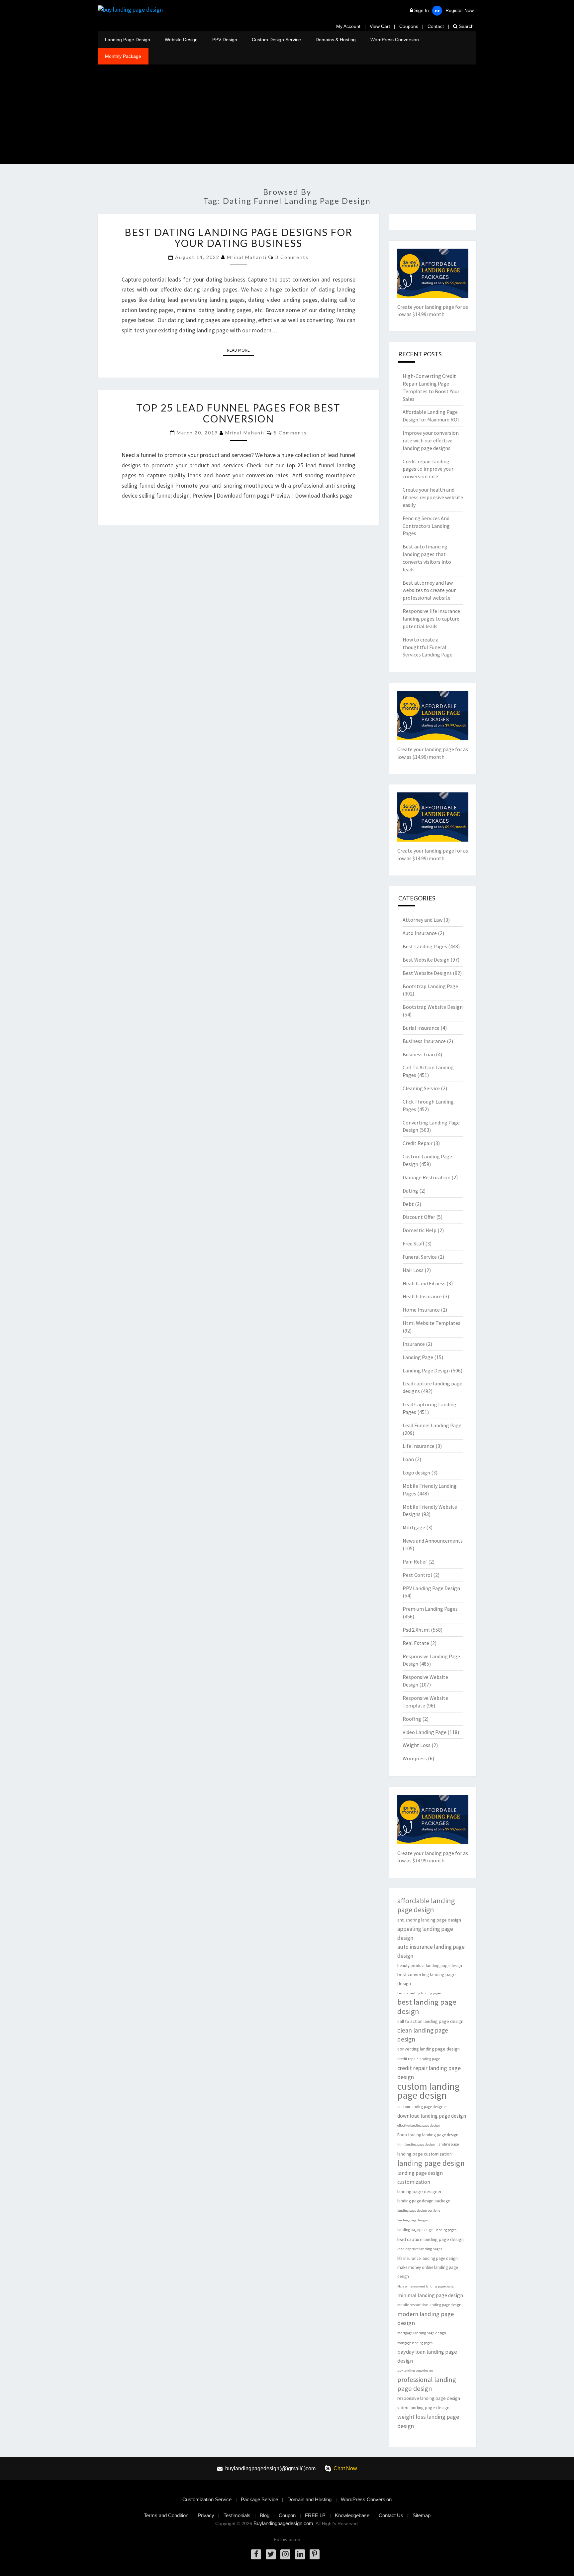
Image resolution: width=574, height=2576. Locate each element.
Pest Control (417, 1575)
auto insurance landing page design (431, 1951)
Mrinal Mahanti (247, 257)
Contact (436, 26)
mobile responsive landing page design (429, 2305)
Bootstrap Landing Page (430, 986)
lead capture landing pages (420, 2249)
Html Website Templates (431, 1323)
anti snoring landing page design (429, 1920)
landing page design (431, 2163)
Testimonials (237, 2515)
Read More (240, 350)
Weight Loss (417, 1745)
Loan (408, 1459)
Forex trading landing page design (428, 2135)
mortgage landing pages (415, 2343)
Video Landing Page (425, 1732)
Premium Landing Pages (430, 1609)
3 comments (292, 257)
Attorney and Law (423, 920)
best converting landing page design (427, 1979)
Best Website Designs (427, 973)
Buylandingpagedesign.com (283, 2523)
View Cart (380, 26)
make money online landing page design (428, 2272)
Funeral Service (420, 1257)
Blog (265, 2515)
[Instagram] (285, 2554)
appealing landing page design (425, 1933)
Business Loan (419, 1054)
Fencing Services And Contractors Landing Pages (426, 526)
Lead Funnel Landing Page (432, 1425)
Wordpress (415, 1758)
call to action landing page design (430, 2021)
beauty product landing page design (430, 1966)
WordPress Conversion (395, 40)
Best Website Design (426, 960)
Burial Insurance (421, 1028)
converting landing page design (429, 2049)
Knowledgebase (352, 2515)
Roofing (412, 1719)
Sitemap (422, 2515)
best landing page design (427, 2007)
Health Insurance (422, 1296)
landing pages (446, 2230)
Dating (410, 1191)
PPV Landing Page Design (431, 1588)
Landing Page (418, 1357)
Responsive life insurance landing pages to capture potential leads (431, 619)
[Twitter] (271, 2554)
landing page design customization (420, 2177)
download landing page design (432, 2116)
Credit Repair (418, 1143)
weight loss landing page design (428, 2421)
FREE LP (315, 2515)
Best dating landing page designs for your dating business (239, 237)
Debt (408, 1204)
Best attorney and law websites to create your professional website (429, 590)
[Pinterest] (315, 2554)
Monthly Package (123, 56)
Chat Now (345, 2468)
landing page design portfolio (419, 2211)
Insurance (414, 1344)
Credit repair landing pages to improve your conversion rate (428, 469)
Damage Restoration (427, 1177)
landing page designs (413, 2220)
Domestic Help (420, 1230)
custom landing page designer (422, 2107)
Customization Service (207, 2499)
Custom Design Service (276, 40)
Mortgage (414, 1527)
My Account (348, 26)
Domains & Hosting (336, 40)
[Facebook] (256, 2554)
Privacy (206, 2515)
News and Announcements (433, 1541)
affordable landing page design (426, 1905)
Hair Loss (413, 1270)
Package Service (259, 2499)
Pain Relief (415, 1562)
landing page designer (420, 2191)
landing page (448, 2144)
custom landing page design (429, 2091)
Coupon (287, 2515)
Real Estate (416, 1643)
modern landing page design (426, 2318)
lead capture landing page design (430, 2239)
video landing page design (423, 2407)
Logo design (416, 1472)
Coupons (409, 26)
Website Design (181, 40)
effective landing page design (419, 2125)
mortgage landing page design (422, 2333)
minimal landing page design (430, 2295)
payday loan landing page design (427, 2356)
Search (466, 26)
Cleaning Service (421, 1088)
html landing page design (416, 2144)
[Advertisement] (287, 114)
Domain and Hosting (309, 2499)
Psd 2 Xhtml (416, 1630)
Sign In (422, 10)
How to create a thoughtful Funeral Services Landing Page (428, 647)
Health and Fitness (424, 1283)
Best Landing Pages (425, 946)
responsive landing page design (429, 2398)
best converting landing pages (419, 1993)
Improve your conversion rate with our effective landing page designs (431, 440)
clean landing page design (423, 2035)
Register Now (460, 10)
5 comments (290, 433)
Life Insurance (419, 1446)
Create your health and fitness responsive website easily (433, 497)
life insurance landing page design (428, 2258)
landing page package (415, 2230)
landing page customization (425, 2154)
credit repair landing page (419, 2059)
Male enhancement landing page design (426, 2286)
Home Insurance (421, 1310)
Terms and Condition (166, 2515)
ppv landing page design (415, 2370)
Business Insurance (424, 1041)
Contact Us (391, 2515)
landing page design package (424, 2201)
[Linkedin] (300, 2554)
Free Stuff (413, 1243)
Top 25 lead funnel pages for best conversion (238, 413)
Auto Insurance (420, 933)
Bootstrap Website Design (433, 1007)
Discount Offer (419, 1217)
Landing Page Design (128, 40)
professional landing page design (427, 2384)
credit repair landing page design (429, 2072)
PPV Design (225, 40)
